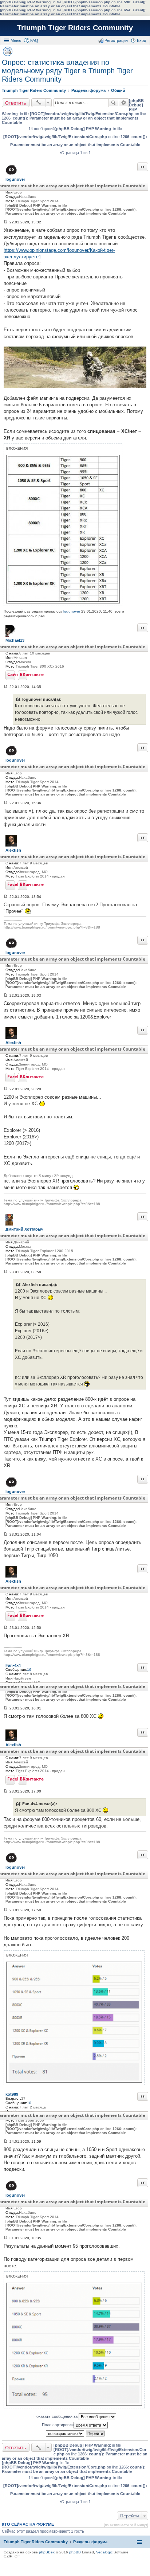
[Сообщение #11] (6, 1791)
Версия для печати (8, 51)
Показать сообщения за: (56, 2416)
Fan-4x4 (13, 1665)
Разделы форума (90, 2542)
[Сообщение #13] (6, 2141)
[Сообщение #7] (6, 1272)
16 (29, 1670)
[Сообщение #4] (6, 897)
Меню (16, 40)
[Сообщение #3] (6, 803)
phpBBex (47, 2552)
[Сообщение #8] (6, 1534)
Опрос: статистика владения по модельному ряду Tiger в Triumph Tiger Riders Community (67, 71)
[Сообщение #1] (6, 222)
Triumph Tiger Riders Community (75, 28)
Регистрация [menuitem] (116, 40)
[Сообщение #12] (6, 1910)
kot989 (12, 2094)
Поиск (114, 103)
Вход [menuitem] (141, 40)
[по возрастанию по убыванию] (65, 2434)
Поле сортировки (58, 2425)
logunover (72, 611)
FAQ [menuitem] (34, 40)
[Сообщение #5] (6, 995)
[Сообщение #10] (6, 1708)
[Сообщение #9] (6, 1628)
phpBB (75, 2552)
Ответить (16, 103)
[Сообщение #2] (6, 687)
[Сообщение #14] (6, 2238)
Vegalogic (104, 2552)
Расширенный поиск (124, 103)
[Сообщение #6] (6, 1089)
